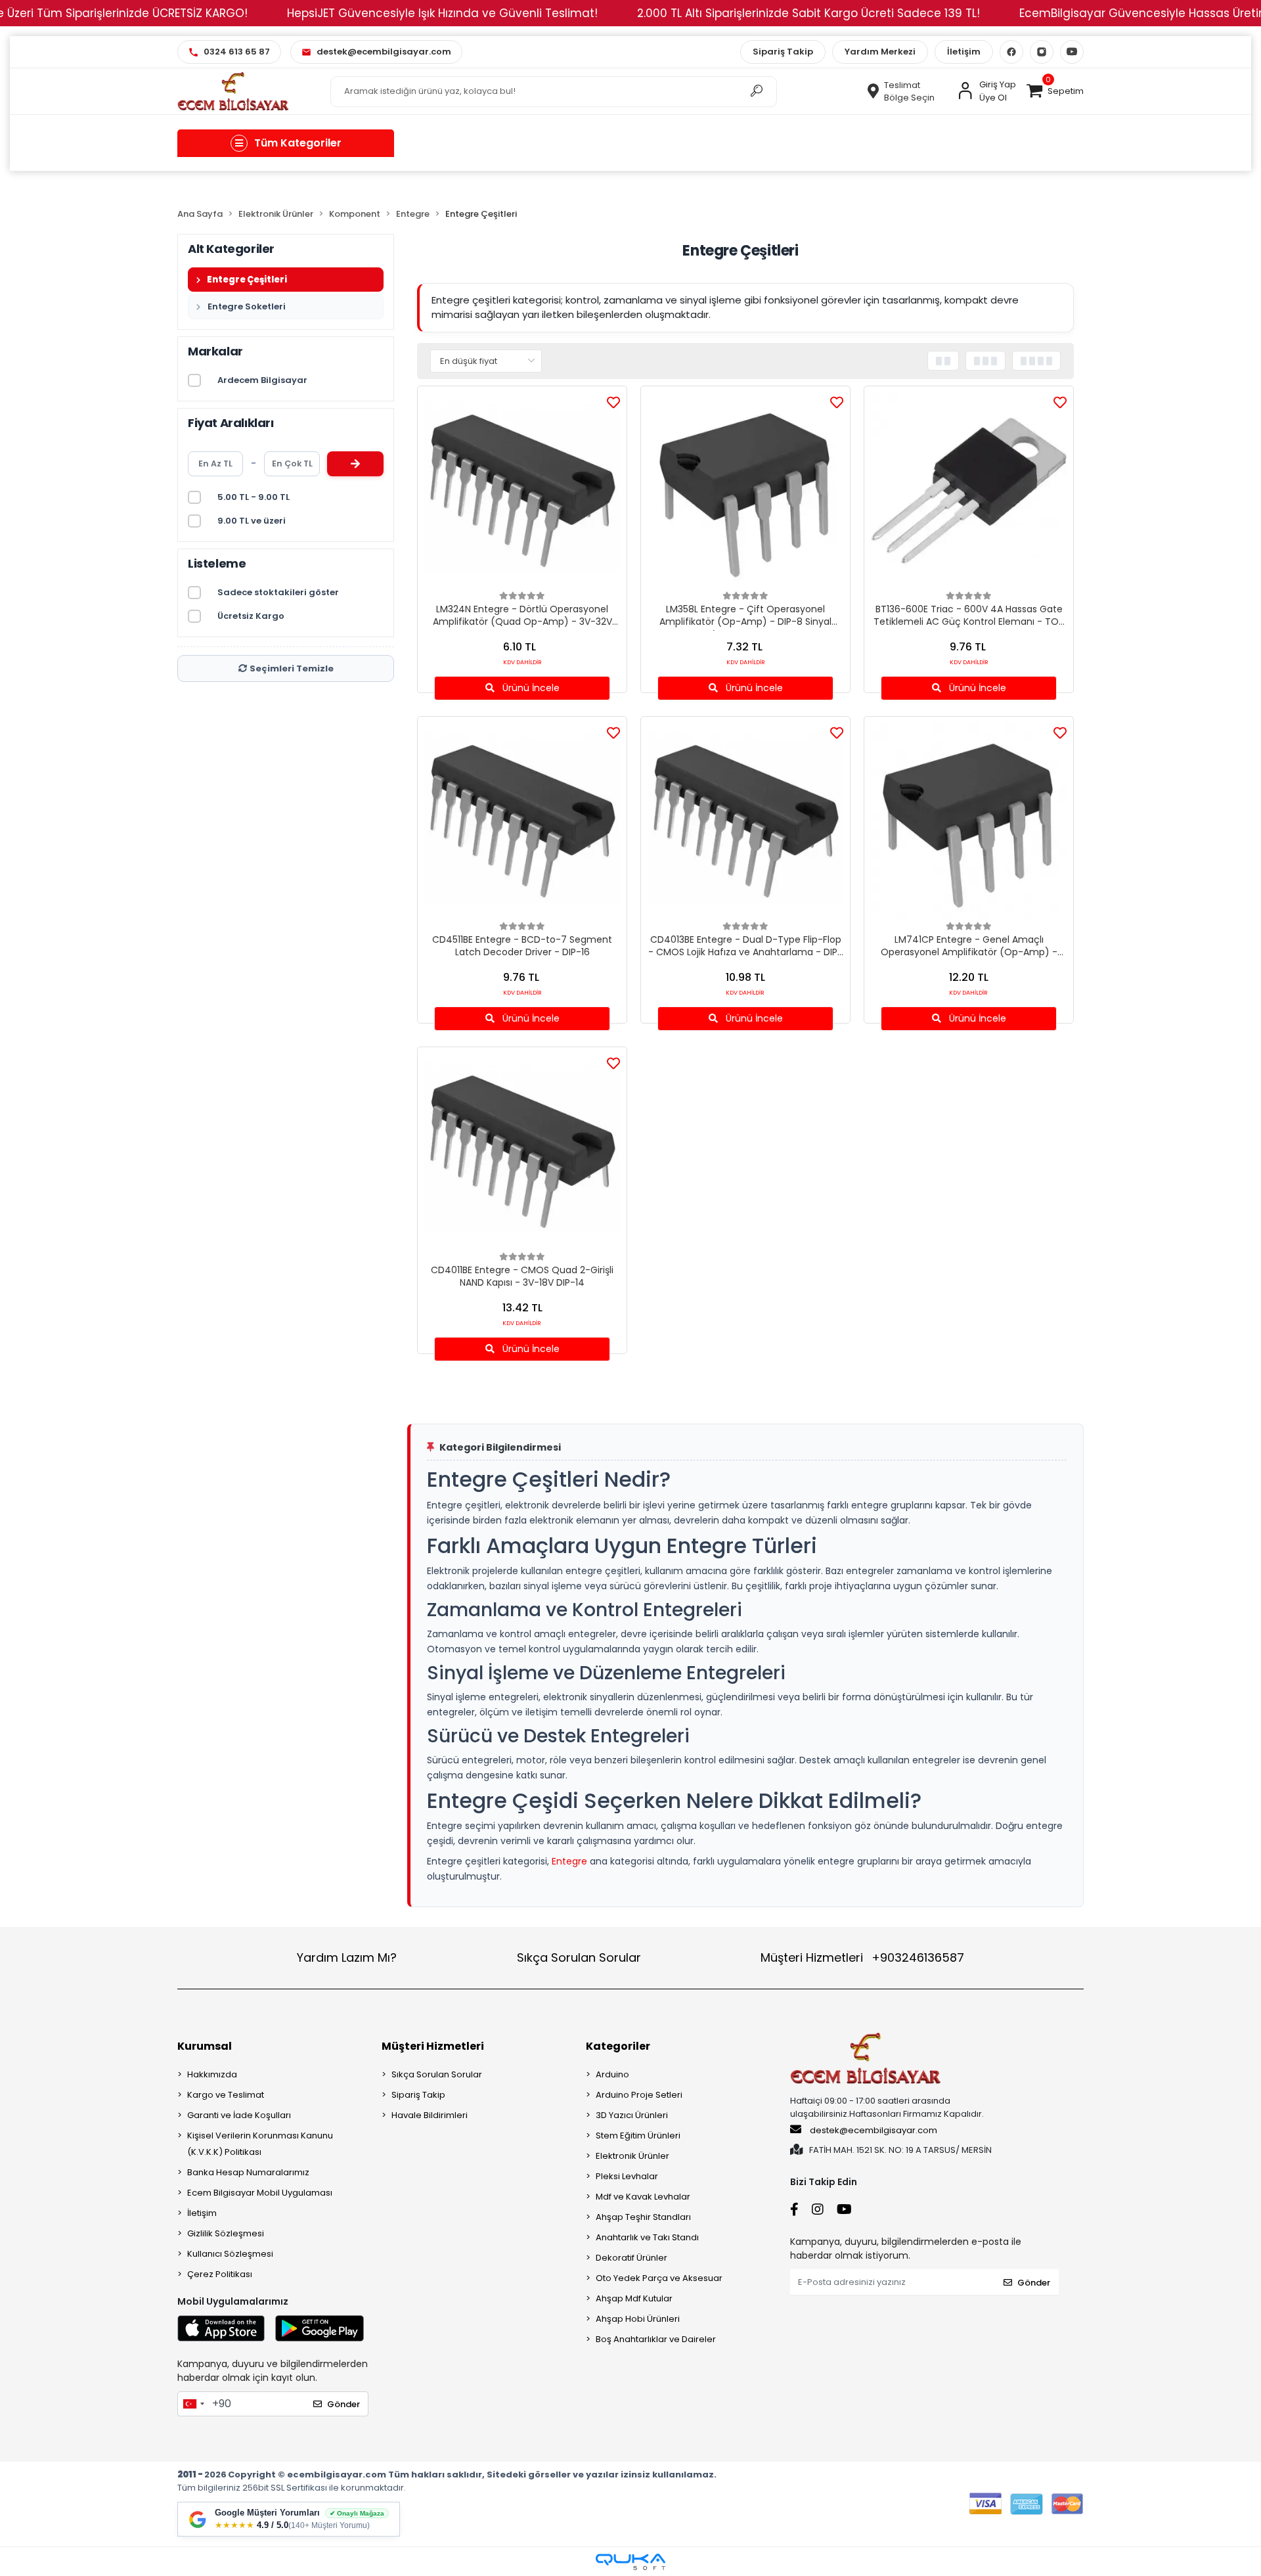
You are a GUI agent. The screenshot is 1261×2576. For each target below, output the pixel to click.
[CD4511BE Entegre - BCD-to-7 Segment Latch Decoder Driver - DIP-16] (522, 821)
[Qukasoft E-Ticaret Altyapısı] (630, 2562)
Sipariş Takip (783, 52)
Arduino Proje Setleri (639, 2095)
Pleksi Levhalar (627, 2176)
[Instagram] (1042, 52)
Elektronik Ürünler (632, 2156)
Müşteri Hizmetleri (862, 1957)
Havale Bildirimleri (430, 2115)
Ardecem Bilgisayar (262, 380)
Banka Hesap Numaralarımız (248, 2172)
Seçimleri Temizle (292, 668)
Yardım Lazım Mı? (347, 1957)
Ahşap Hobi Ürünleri (638, 2319)
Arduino (612, 2074)
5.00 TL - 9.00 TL (254, 497)
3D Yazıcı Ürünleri (632, 2115)
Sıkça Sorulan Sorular (579, 1957)
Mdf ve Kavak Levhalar (643, 2197)
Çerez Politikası (220, 2274)
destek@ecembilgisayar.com (874, 2130)
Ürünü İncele (530, 688)
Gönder (343, 2404)
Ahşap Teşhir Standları (643, 2217)
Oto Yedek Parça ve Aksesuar (659, 2278)
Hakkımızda (212, 2074)
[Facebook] (1011, 52)
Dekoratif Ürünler (631, 2258)
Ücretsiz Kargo (251, 616)
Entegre (569, 1861)
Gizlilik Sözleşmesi (226, 2233)
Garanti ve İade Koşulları (239, 2115)
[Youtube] (1072, 52)
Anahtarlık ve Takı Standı (647, 2237)
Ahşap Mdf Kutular (634, 2298)
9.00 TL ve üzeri (252, 521)
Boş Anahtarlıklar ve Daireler (656, 2339)
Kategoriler (618, 2046)
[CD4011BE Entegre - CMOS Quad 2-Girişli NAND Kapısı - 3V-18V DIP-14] (522, 1152)
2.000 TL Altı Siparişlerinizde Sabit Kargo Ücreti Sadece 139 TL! (808, 13)
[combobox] (193, 2404)
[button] (1055, 91)
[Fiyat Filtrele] (355, 464)
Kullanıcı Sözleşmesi (230, 2254)
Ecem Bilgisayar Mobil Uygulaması (260, 2193)
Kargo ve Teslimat (226, 2095)
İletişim (964, 52)
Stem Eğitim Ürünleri (638, 2135)
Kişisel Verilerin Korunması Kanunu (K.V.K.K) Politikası (260, 2144)
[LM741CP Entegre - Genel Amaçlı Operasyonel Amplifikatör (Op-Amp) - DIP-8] (969, 821)
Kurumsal (205, 2046)
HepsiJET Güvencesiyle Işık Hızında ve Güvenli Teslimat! (442, 13)
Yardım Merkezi (880, 52)
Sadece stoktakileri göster (278, 592)
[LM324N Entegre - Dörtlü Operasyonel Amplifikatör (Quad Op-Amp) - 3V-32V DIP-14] (522, 491)
